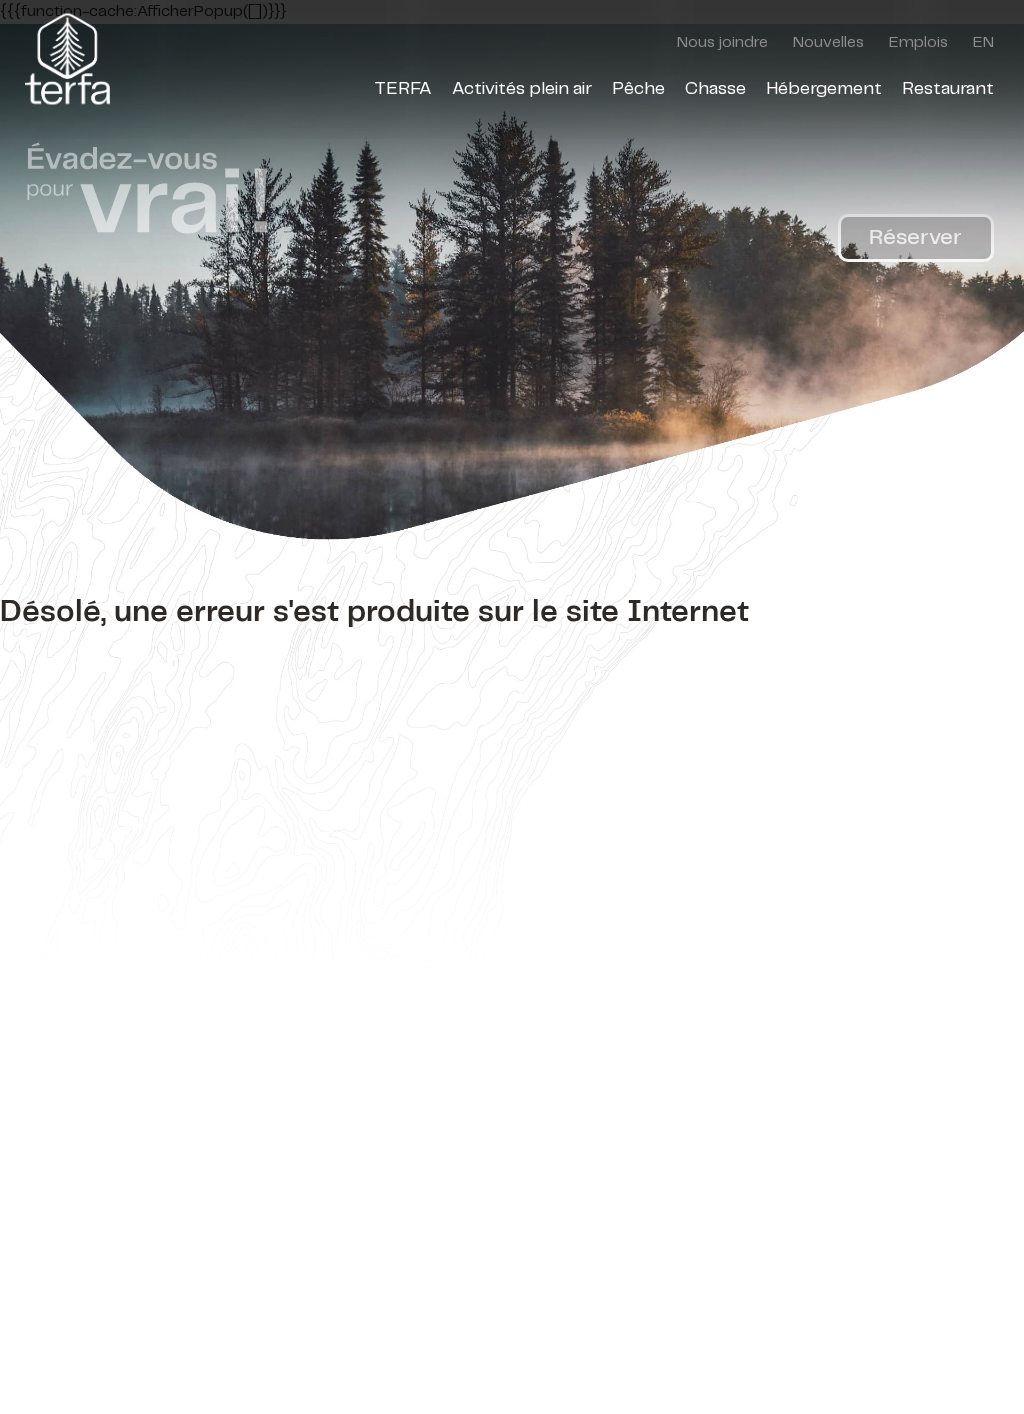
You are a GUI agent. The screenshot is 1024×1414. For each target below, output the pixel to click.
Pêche (638, 89)
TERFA (403, 89)
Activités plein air (522, 89)
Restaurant (948, 89)
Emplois (918, 42)
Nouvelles (828, 42)
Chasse (715, 89)
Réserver (915, 237)
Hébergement (824, 89)
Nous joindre (722, 42)
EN (983, 42)
